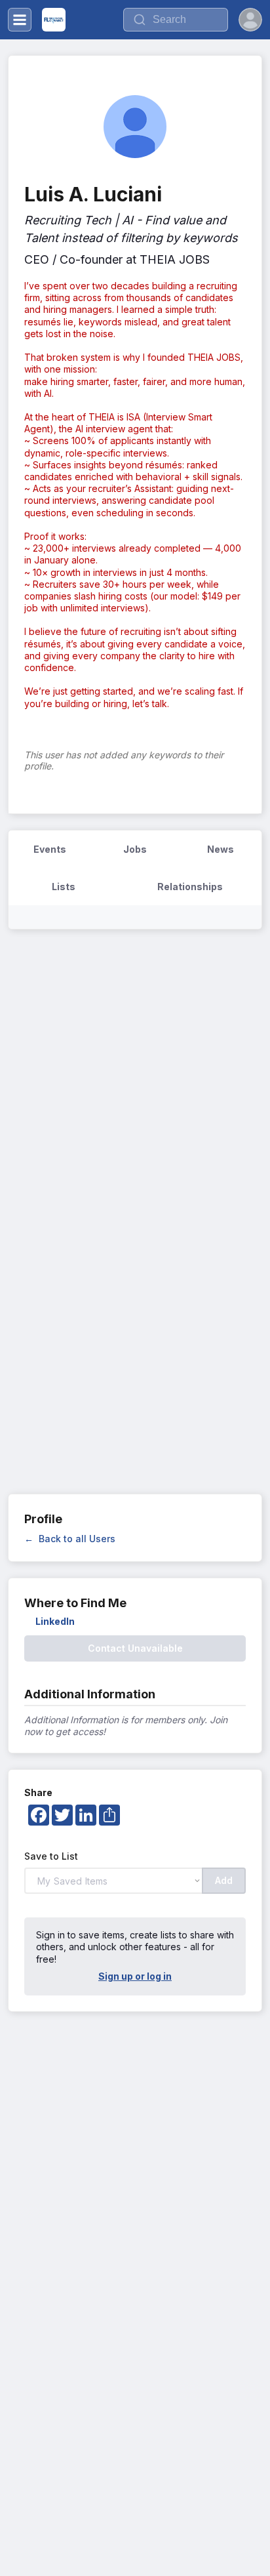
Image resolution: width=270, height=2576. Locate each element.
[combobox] (176, 20)
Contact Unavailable (135, 1648)
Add (224, 1880)
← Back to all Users (70, 1539)
